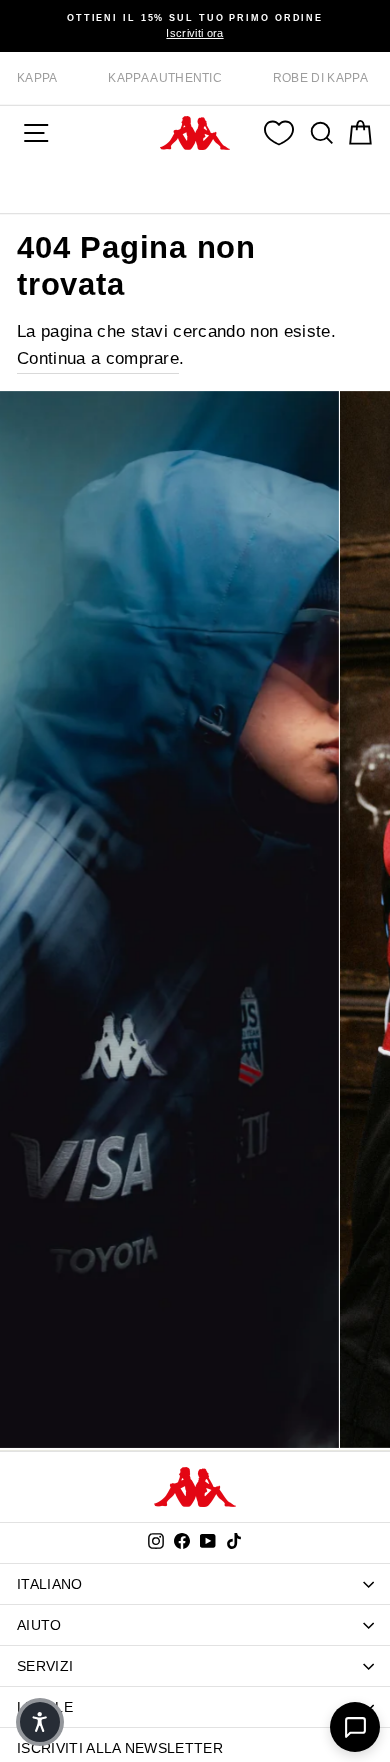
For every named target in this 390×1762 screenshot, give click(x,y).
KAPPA (37, 78)
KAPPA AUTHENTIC (165, 78)
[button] (40, 1722)
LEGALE (45, 1707)
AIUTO (39, 1625)
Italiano (50, 1584)
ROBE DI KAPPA (320, 78)
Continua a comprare (98, 358)
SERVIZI (45, 1666)
